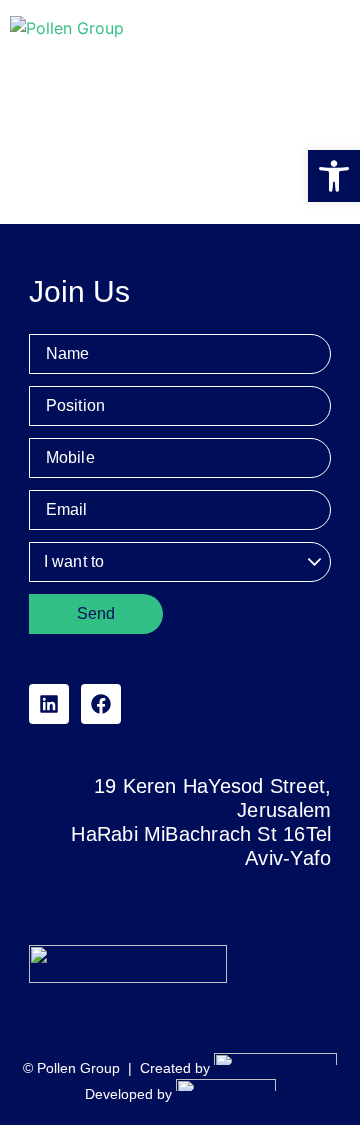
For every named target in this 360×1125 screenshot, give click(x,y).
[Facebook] (101, 704)
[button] (334, 176)
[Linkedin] (49, 704)
